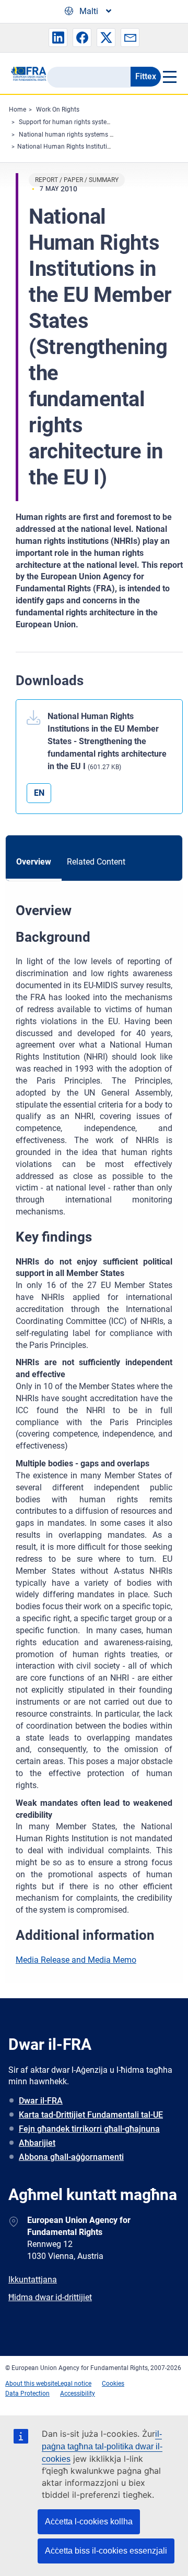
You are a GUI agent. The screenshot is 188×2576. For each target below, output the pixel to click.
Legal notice (74, 2384)
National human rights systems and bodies (80, 135)
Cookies (113, 2384)
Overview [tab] (34, 862)
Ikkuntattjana (33, 2280)
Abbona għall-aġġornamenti (71, 2157)
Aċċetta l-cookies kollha (89, 2522)
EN (39, 793)
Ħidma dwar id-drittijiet (50, 2297)
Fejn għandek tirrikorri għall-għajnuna (89, 2129)
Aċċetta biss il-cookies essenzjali (106, 2551)
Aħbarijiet (37, 2143)
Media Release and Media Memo (76, 1960)
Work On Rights (58, 110)
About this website (31, 2384)
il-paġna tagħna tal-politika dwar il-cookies (102, 2446)
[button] (58, 38)
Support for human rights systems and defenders (88, 122)
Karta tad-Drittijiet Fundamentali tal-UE (91, 2115)
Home (17, 110)
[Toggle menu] (169, 77)
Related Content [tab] (96, 862)
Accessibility (78, 2393)
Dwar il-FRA (41, 2101)
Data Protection (27, 2393)
